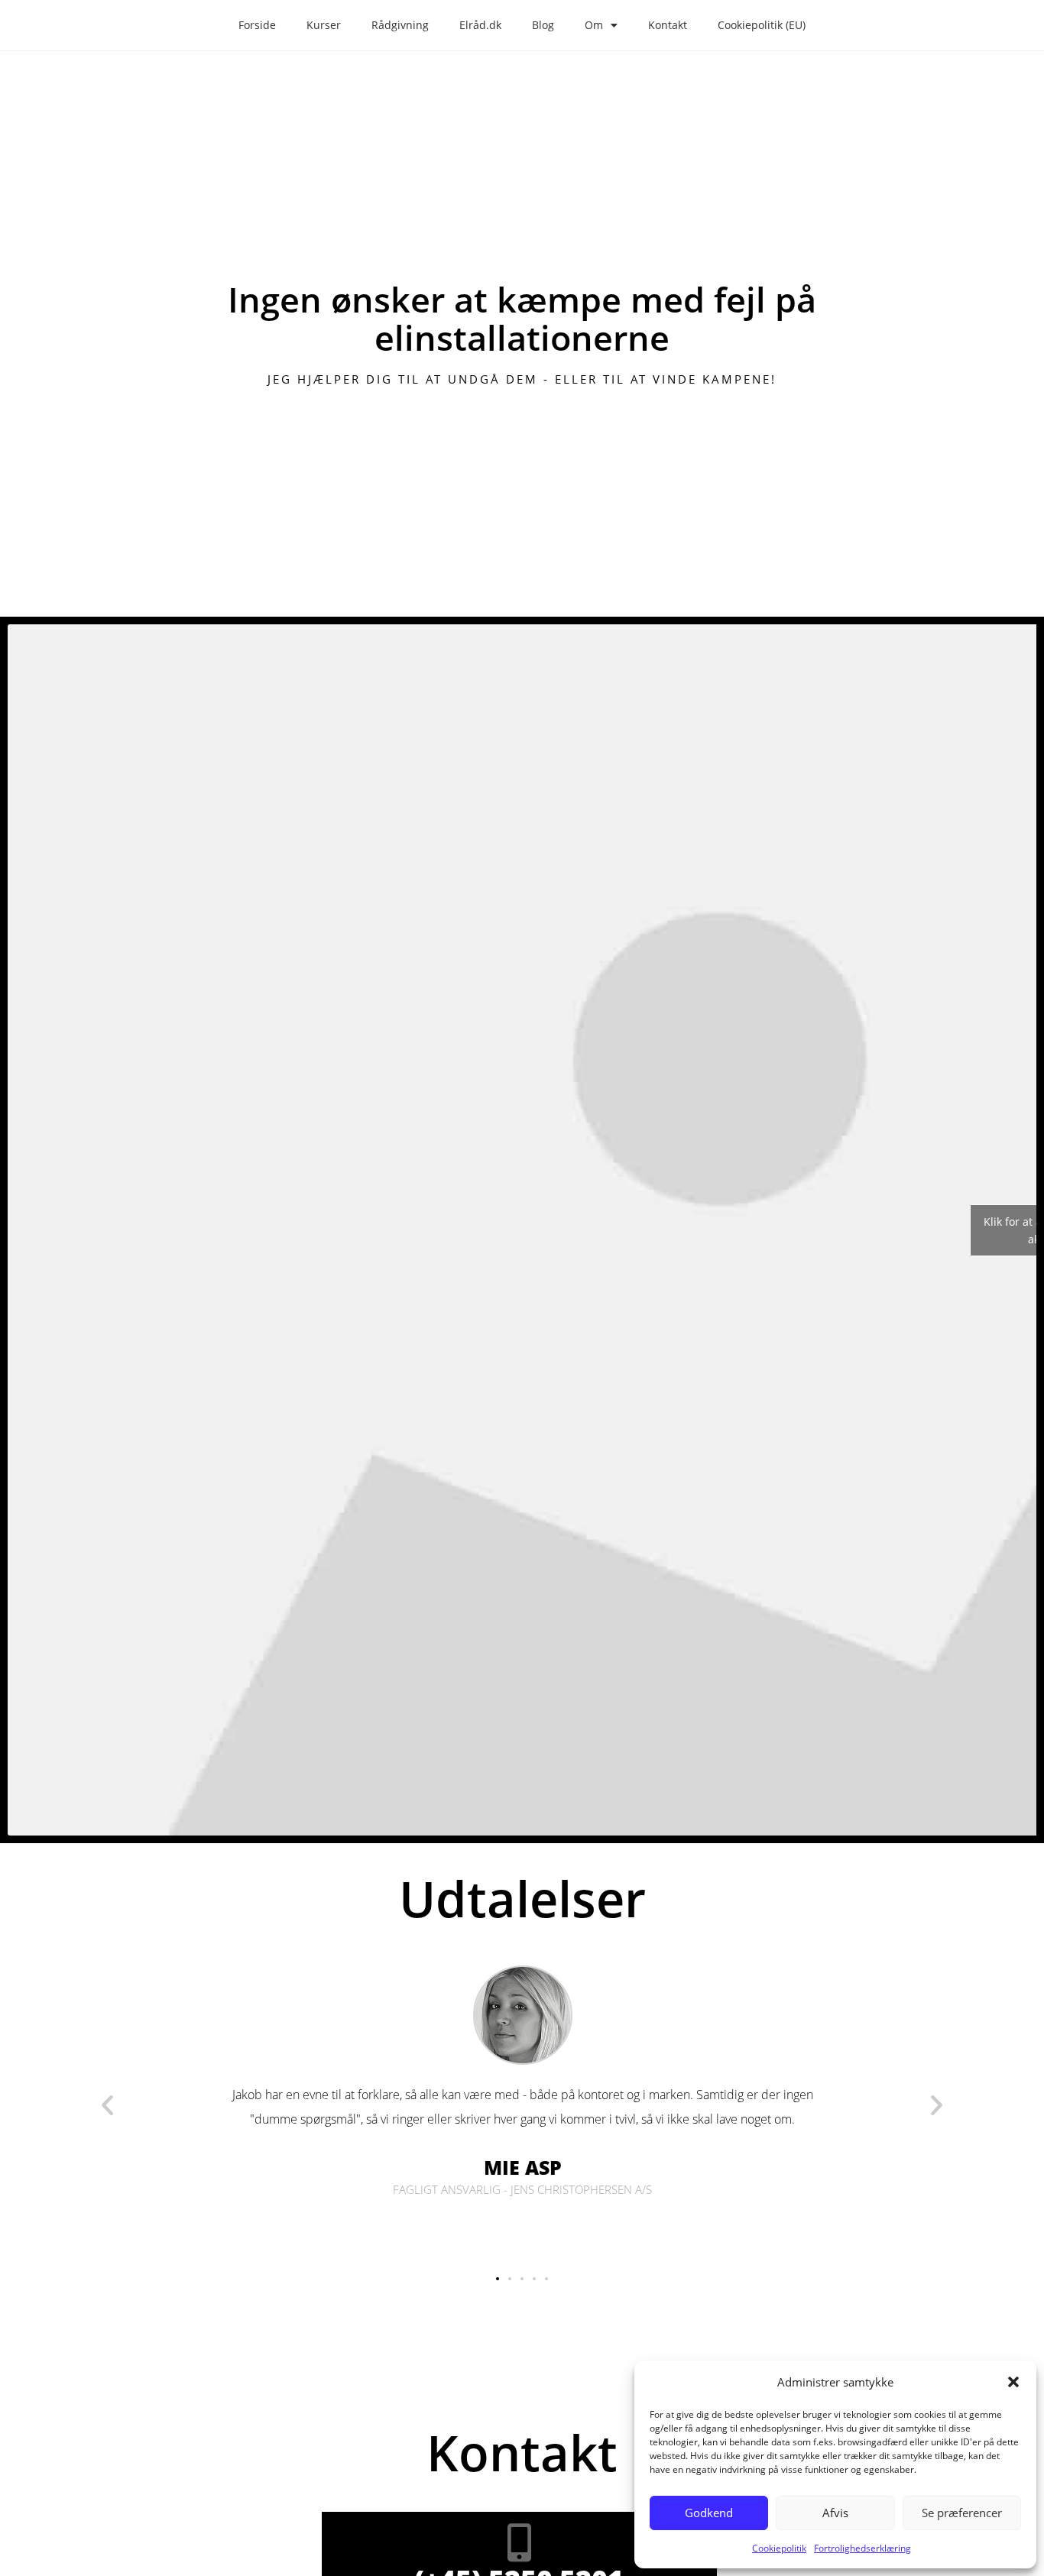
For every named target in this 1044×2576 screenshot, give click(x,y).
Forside (257, 25)
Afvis (835, 2513)
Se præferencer (962, 2513)
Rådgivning (400, 25)
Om (594, 25)
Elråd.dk (480, 25)
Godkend (709, 2513)
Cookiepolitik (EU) (762, 25)
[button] (1013, 2382)
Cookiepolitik (779, 2548)
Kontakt (668, 25)
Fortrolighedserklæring (862, 2548)
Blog (543, 25)
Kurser (324, 25)
